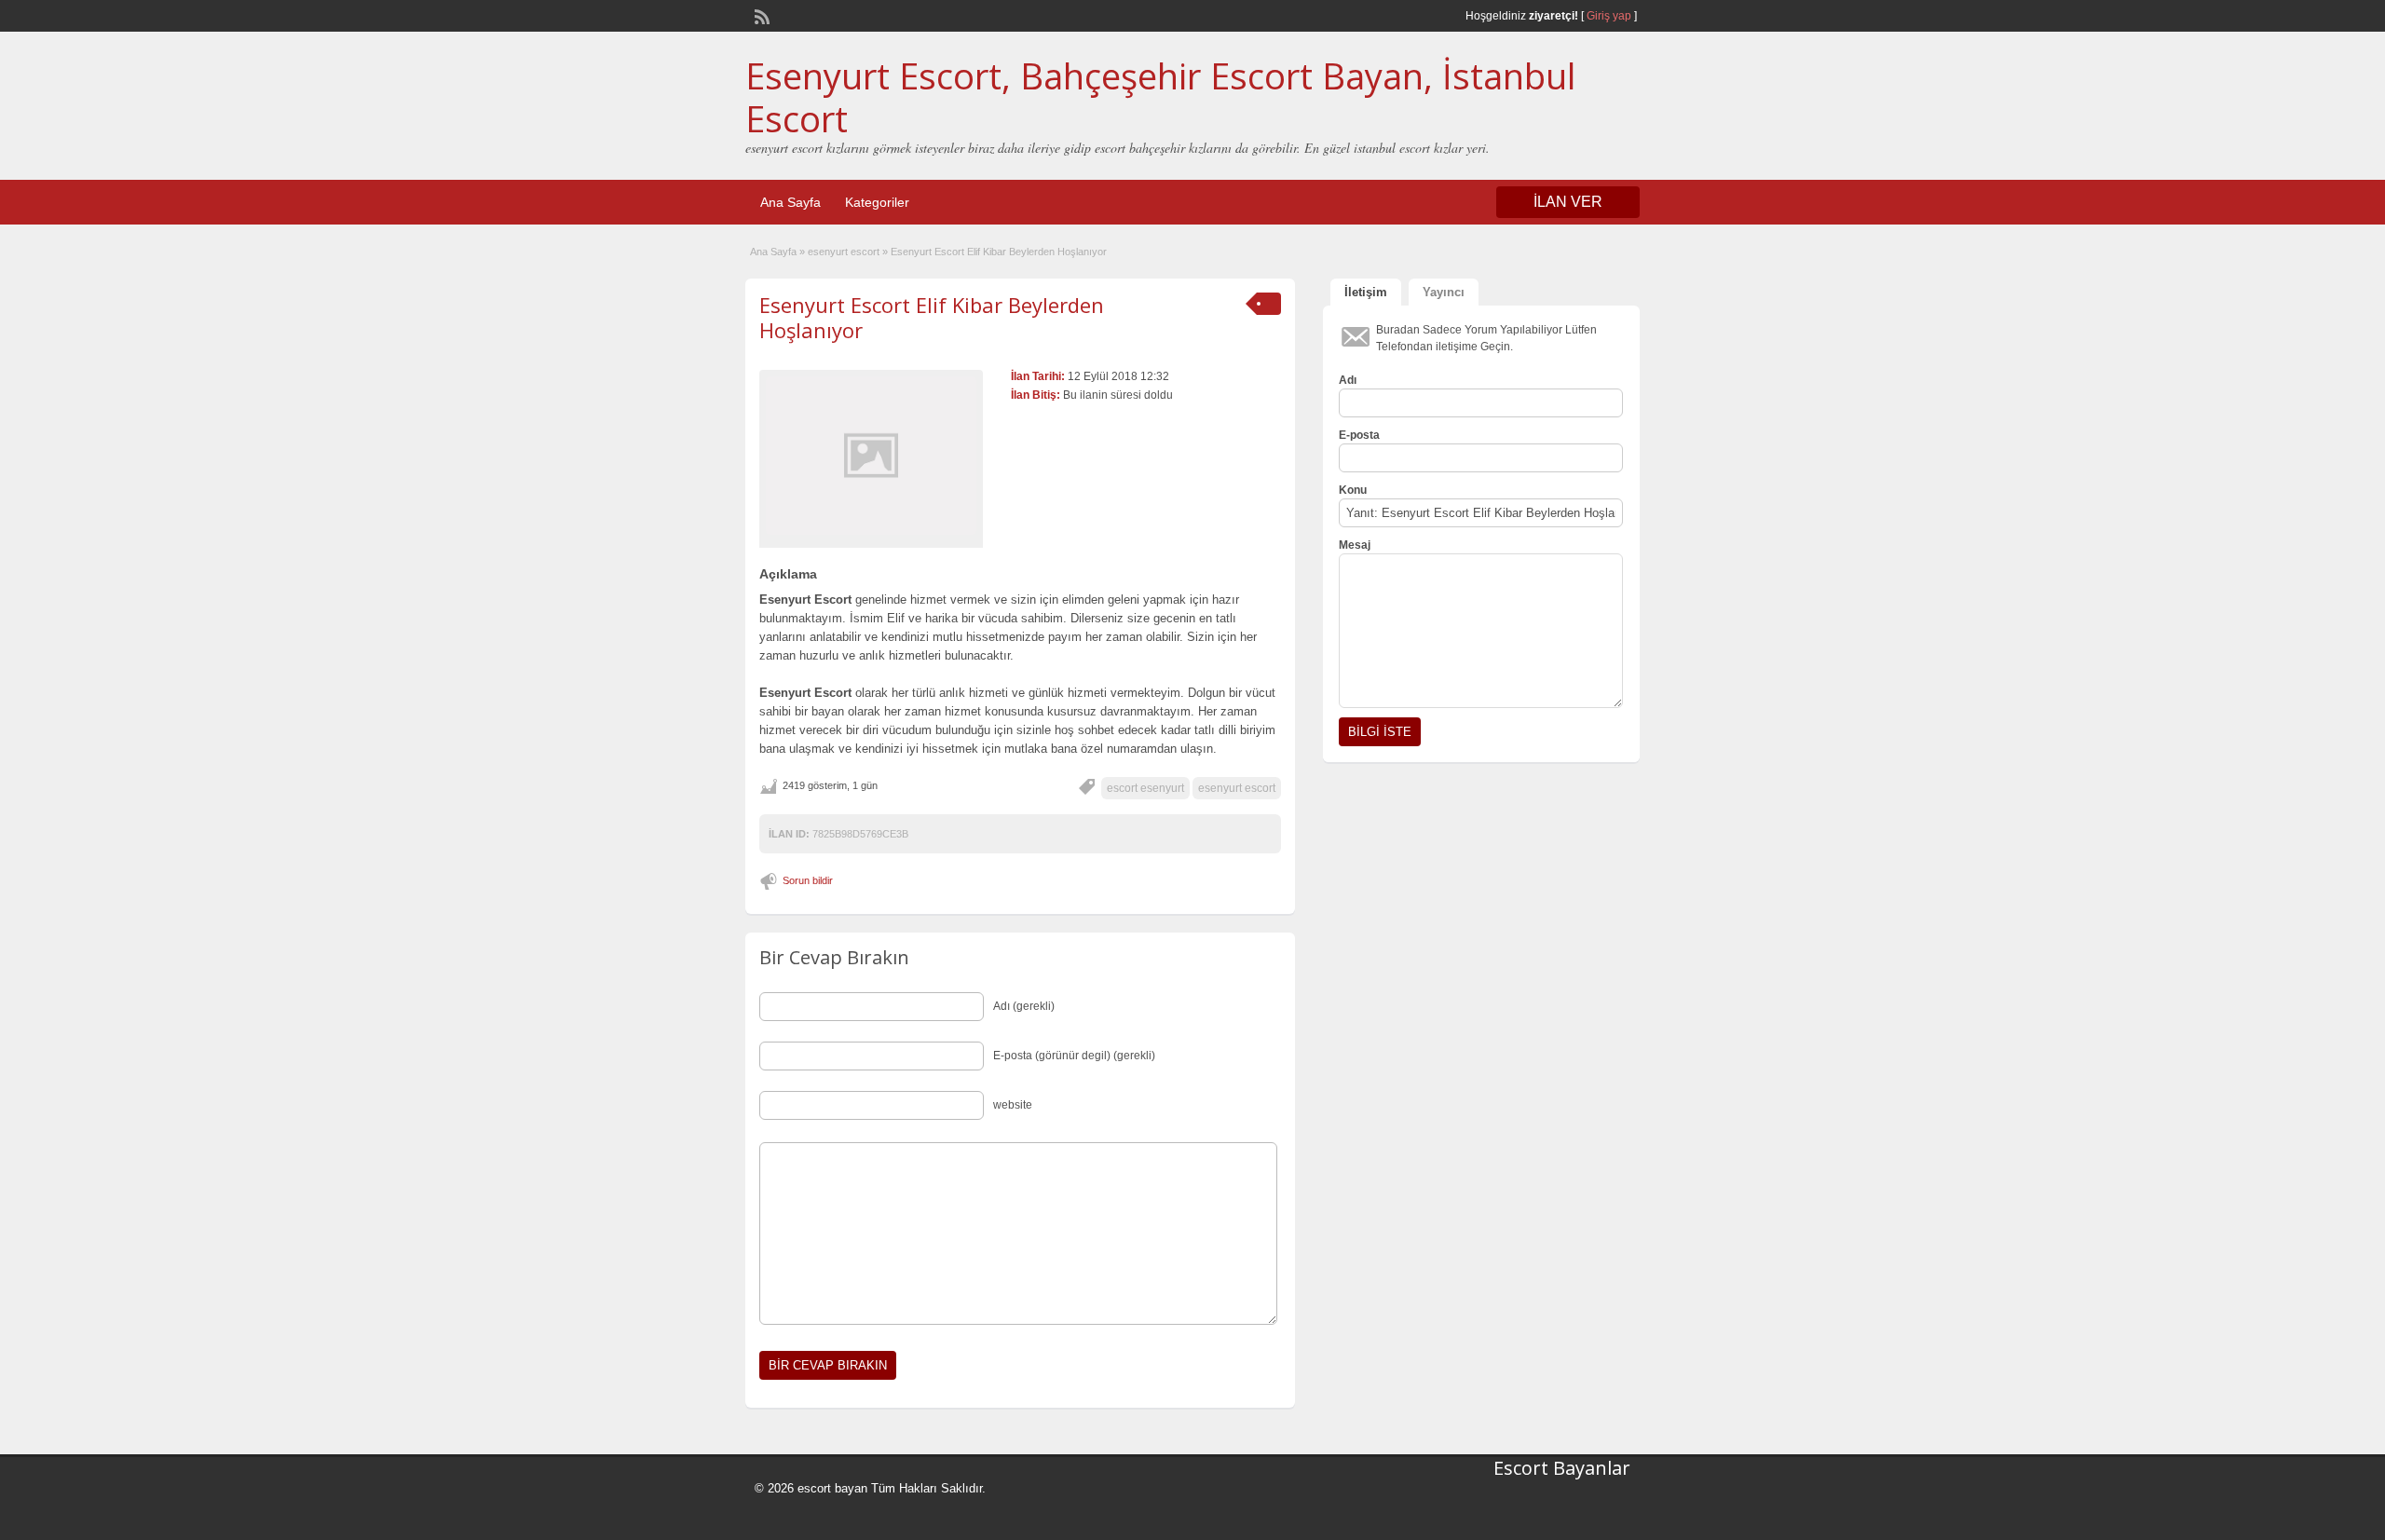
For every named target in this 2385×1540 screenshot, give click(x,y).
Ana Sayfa (790, 202)
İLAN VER (1568, 202)
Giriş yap (1609, 16)
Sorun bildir (808, 880)
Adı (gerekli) (1024, 1006)
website (1013, 1105)
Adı (1348, 380)
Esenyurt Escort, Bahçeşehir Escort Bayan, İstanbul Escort (1160, 97)
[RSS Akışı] (760, 15)
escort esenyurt (1145, 788)
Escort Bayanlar (1562, 1468)
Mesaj (1355, 545)
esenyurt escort (844, 252)
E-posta (1359, 435)
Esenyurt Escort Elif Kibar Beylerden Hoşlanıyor (932, 317)
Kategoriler (877, 202)
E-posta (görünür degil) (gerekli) (1074, 1056)
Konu (1353, 490)
